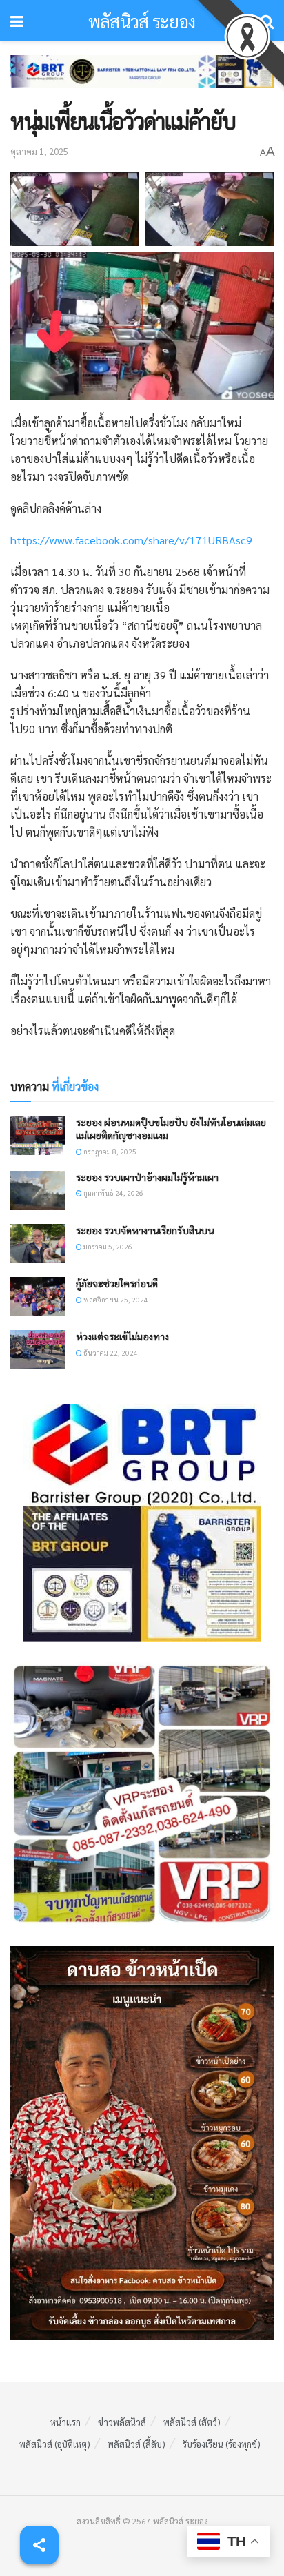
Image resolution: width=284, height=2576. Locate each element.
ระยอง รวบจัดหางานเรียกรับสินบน (145, 1230)
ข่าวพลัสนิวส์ (122, 2422)
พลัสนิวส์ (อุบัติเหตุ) (55, 2444)
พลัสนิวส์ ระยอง (142, 21)
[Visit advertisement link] (142, 82)
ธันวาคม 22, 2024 (110, 1352)
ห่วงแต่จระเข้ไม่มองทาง (122, 1336)
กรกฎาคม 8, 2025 (109, 1151)
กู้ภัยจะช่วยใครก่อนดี (117, 1283)
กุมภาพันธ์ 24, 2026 (113, 1193)
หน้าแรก (65, 2422)
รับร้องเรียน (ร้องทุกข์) (222, 2444)
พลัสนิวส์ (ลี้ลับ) (136, 2444)
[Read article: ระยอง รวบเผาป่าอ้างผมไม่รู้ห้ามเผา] (38, 1190)
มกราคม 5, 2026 (107, 1246)
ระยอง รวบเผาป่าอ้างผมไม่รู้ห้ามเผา (147, 1177)
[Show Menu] (17, 21)
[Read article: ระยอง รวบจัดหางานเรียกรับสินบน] (38, 1244)
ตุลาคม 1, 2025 (39, 151)
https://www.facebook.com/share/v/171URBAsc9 (131, 540)
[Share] (39, 2545)
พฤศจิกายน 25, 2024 (115, 1299)
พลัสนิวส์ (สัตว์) (192, 2422)
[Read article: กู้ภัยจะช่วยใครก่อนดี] (38, 1297)
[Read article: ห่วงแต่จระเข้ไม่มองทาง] (38, 1350)
